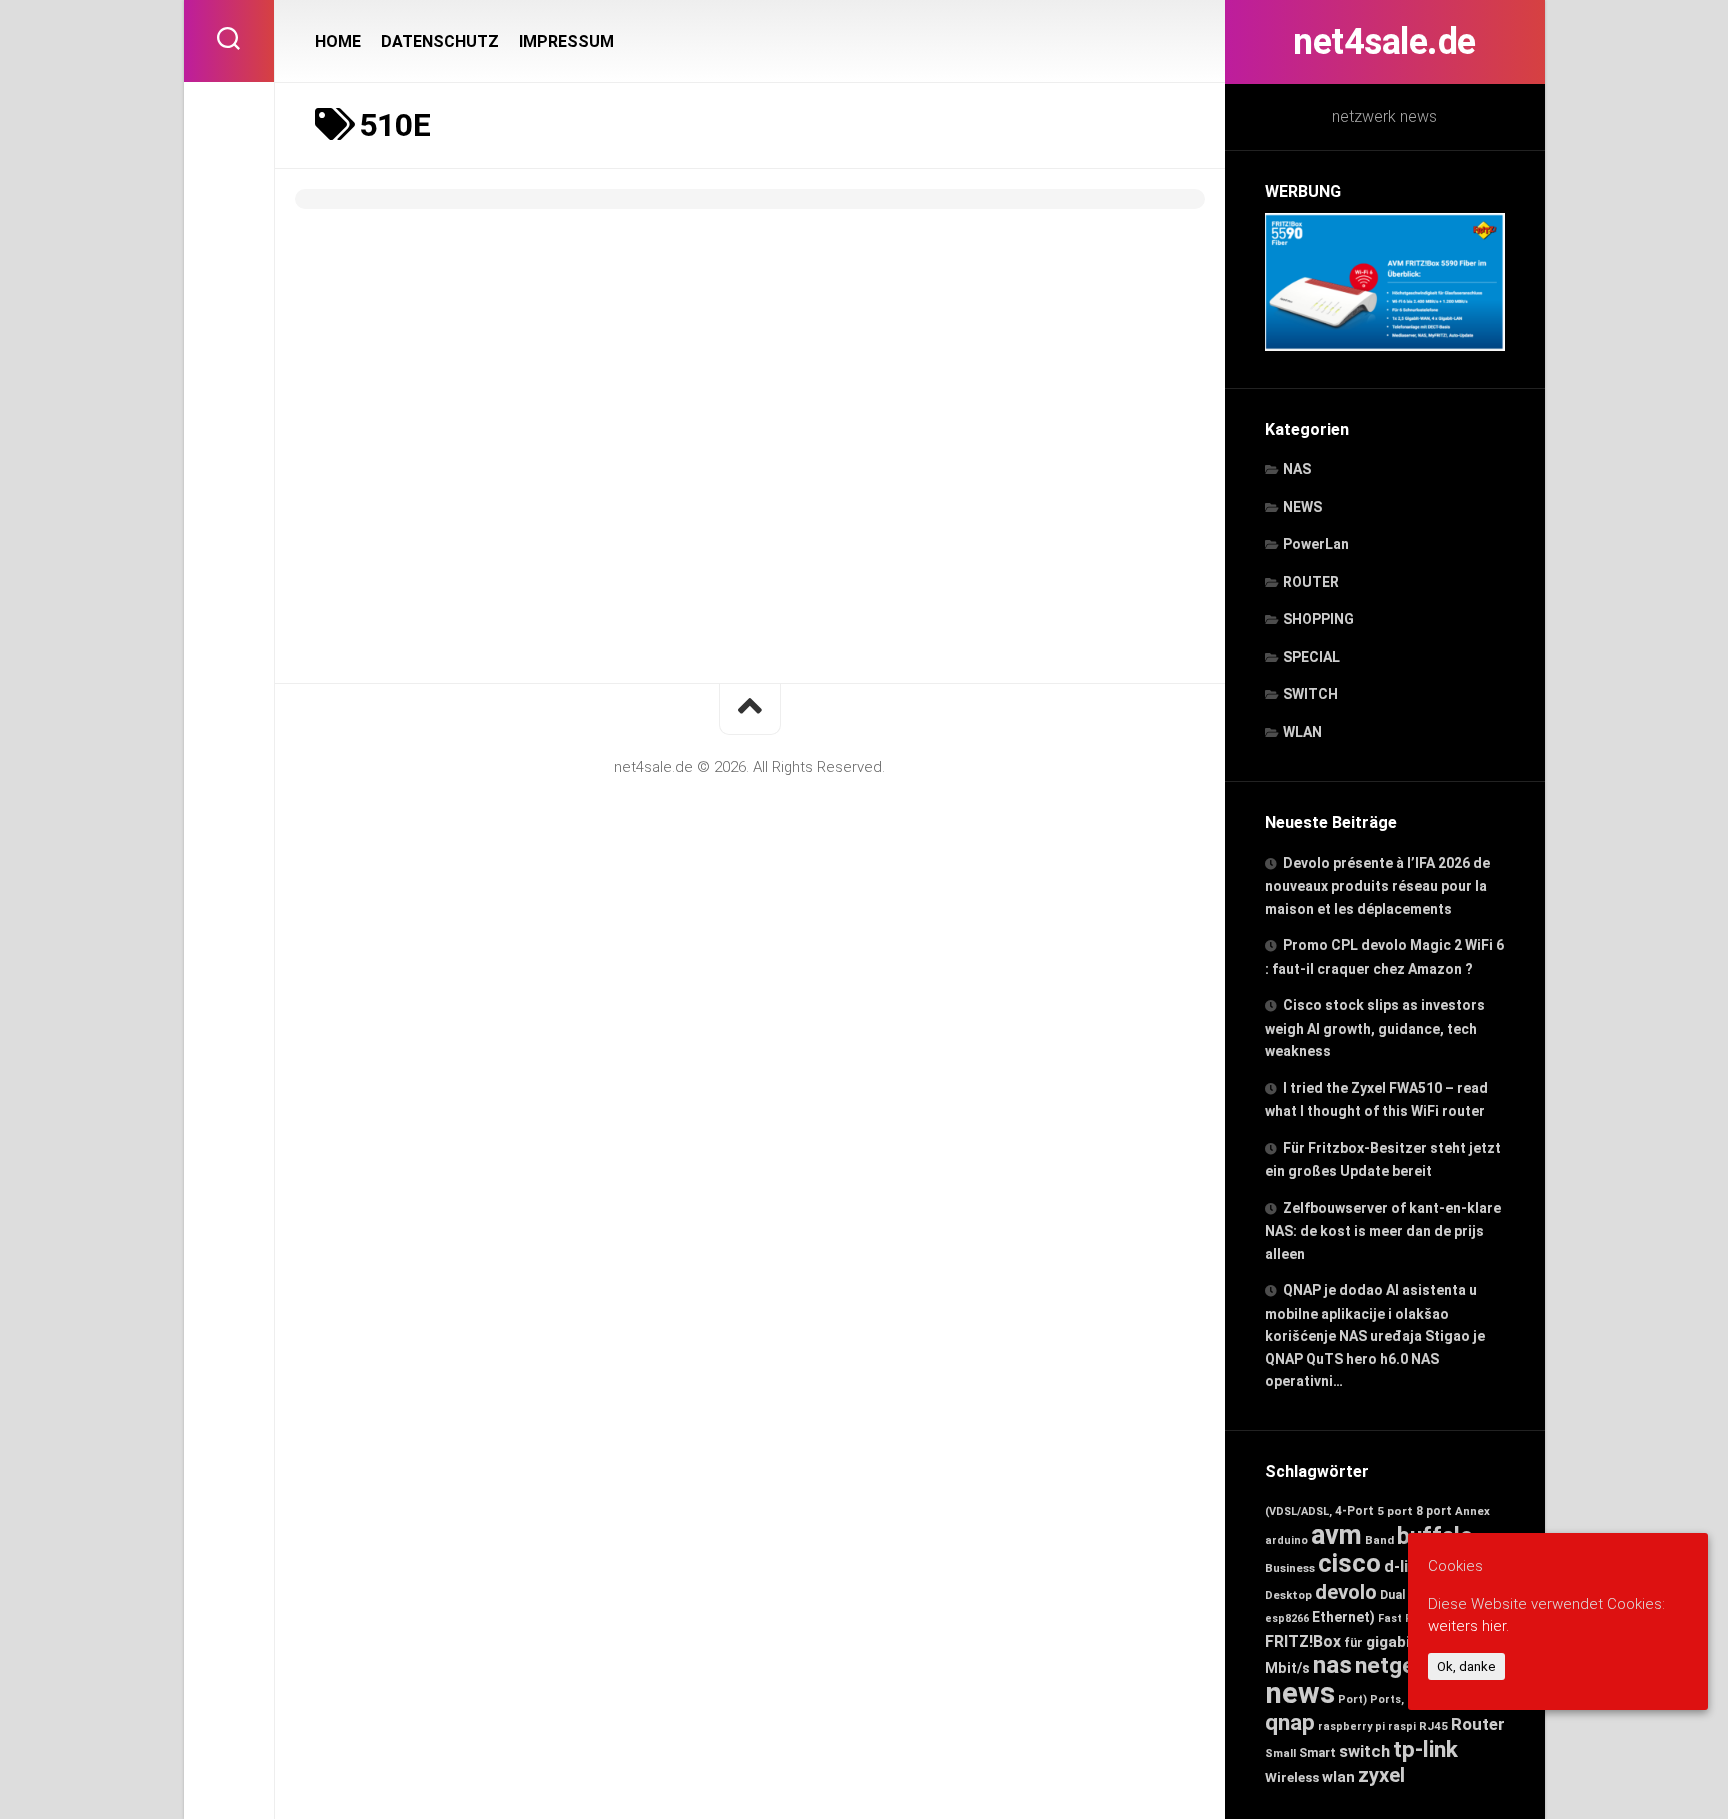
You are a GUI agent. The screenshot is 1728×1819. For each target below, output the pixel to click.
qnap (1290, 1722)
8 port (1434, 1511)
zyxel (1381, 1775)
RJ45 (1433, 1726)
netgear (1395, 1665)
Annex (1472, 1511)
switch (1364, 1751)
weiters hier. (1468, 1626)
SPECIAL (1311, 657)
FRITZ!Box (1303, 1641)
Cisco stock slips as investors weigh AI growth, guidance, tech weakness (1375, 1028)
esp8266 (1287, 1618)
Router (1478, 1724)
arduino (1286, 1540)
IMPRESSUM (566, 41)
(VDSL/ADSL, (1298, 1511)
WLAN (1302, 732)
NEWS (1302, 507)
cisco (1349, 1563)
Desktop (1288, 1595)
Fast (1390, 1618)
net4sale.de (1384, 42)
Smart (1317, 1752)
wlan (1338, 1777)
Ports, (1387, 1699)
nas (1332, 1664)
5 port (1395, 1511)
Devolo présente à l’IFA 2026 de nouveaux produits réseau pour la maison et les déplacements (1377, 886)
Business (1290, 1568)
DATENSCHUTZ (440, 41)
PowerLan (1316, 544)
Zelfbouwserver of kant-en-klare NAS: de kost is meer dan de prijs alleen (1383, 1231)
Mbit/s (1287, 1668)
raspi (1402, 1726)
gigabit (1391, 1642)
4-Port (1354, 1511)
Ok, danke (1466, 1666)
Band (1379, 1540)
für (1353, 1642)
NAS (1297, 469)
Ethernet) (1343, 1617)
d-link (1405, 1566)
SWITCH (1310, 694)
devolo (1346, 1592)
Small (1280, 1753)
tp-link (1425, 1749)
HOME (338, 41)
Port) (1352, 1699)
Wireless (1292, 1777)
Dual (1392, 1595)
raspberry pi (1351, 1726)
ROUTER (1311, 582)
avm (1336, 1535)
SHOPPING (1318, 619)
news (1300, 1693)
